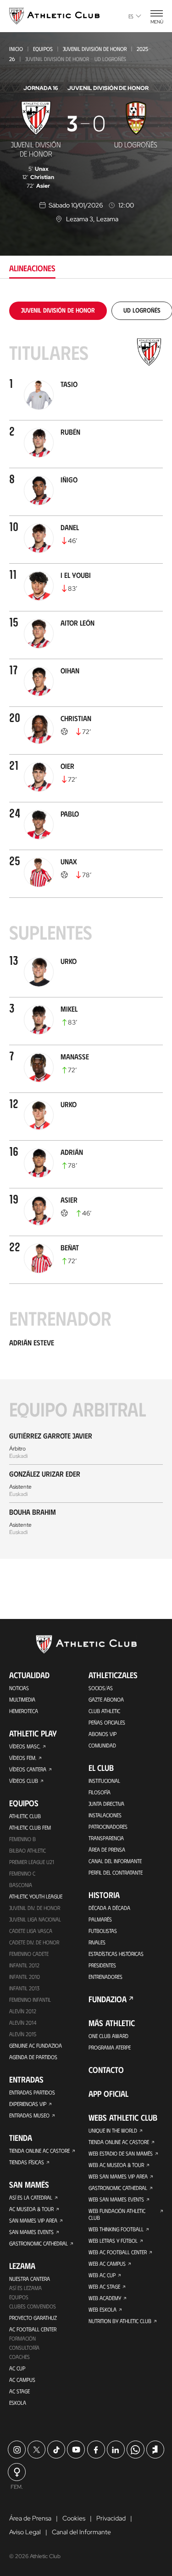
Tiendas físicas (27, 2162)
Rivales (97, 1942)
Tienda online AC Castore (39, 2150)
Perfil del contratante (116, 1872)
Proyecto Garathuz (33, 2318)
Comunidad (102, 1745)
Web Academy (105, 2298)
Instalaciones (105, 1815)
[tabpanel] (86, 930)
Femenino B (22, 1839)
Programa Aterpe (110, 2047)
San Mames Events (31, 2232)
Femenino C (22, 1873)
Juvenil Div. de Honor (35, 1908)
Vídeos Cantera (28, 1769)
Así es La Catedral (31, 2197)
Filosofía (100, 1792)
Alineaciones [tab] (32, 268)
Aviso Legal (25, 2532)
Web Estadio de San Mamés (121, 2153)
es (131, 16)
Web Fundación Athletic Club (117, 2214)
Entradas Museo (29, 2115)
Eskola (18, 2402)
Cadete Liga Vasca (31, 1931)
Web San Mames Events (116, 2199)
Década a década (109, 1908)
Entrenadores (105, 1977)
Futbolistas (103, 1931)
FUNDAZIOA (108, 1999)
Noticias (19, 1688)
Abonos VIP (103, 1734)
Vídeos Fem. (23, 1758)
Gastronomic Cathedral (39, 2243)
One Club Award (108, 2036)
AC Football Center (33, 2329)
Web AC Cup (102, 2275)
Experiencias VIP (28, 2104)
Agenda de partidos (33, 2057)
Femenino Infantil (30, 1999)
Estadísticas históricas (116, 1954)
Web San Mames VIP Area (118, 2176)
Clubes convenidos (33, 2306)
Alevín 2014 (23, 2022)
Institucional (104, 1781)
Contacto (106, 2070)
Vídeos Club (24, 1781)
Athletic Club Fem (30, 1827)
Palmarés (100, 1919)
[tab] (58, 310)
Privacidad (111, 2518)
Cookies (74, 2518)
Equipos (43, 49)
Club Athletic (104, 1711)
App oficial (108, 2094)
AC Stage (19, 2391)
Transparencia (106, 1838)
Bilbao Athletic (28, 1850)
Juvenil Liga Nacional (35, 1919)
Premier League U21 (32, 1862)
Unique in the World (113, 2130)
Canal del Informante (115, 1861)
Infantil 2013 (24, 1988)
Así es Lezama (25, 2288)
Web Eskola (103, 2309)
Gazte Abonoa (106, 1699)
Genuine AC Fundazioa (36, 2045)
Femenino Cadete (29, 1954)
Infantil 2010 (25, 1977)
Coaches (19, 2357)
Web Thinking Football (116, 2229)
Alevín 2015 (23, 2034)
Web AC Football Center (118, 2252)
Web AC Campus (107, 2263)
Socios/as (101, 1688)
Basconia (21, 1885)
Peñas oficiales (107, 1722)
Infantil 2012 (24, 1965)
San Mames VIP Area (33, 2220)
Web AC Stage (104, 2286)
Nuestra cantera (30, 2279)
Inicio (16, 49)
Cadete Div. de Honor (34, 1942)
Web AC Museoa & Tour (116, 2165)
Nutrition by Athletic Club (120, 2321)
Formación (22, 2338)
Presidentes (102, 1965)
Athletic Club (25, 1816)
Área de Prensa (107, 1849)
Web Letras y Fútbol (113, 2240)
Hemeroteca (24, 1711)
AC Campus (22, 2380)
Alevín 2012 (23, 2011)
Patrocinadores (108, 1826)
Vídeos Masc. (25, 1746)
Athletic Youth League (36, 1896)
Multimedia (22, 1699)
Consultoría (24, 2347)
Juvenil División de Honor (95, 49)
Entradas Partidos (32, 2092)
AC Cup (17, 2368)
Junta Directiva (106, 1803)
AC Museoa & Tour (31, 2209)
